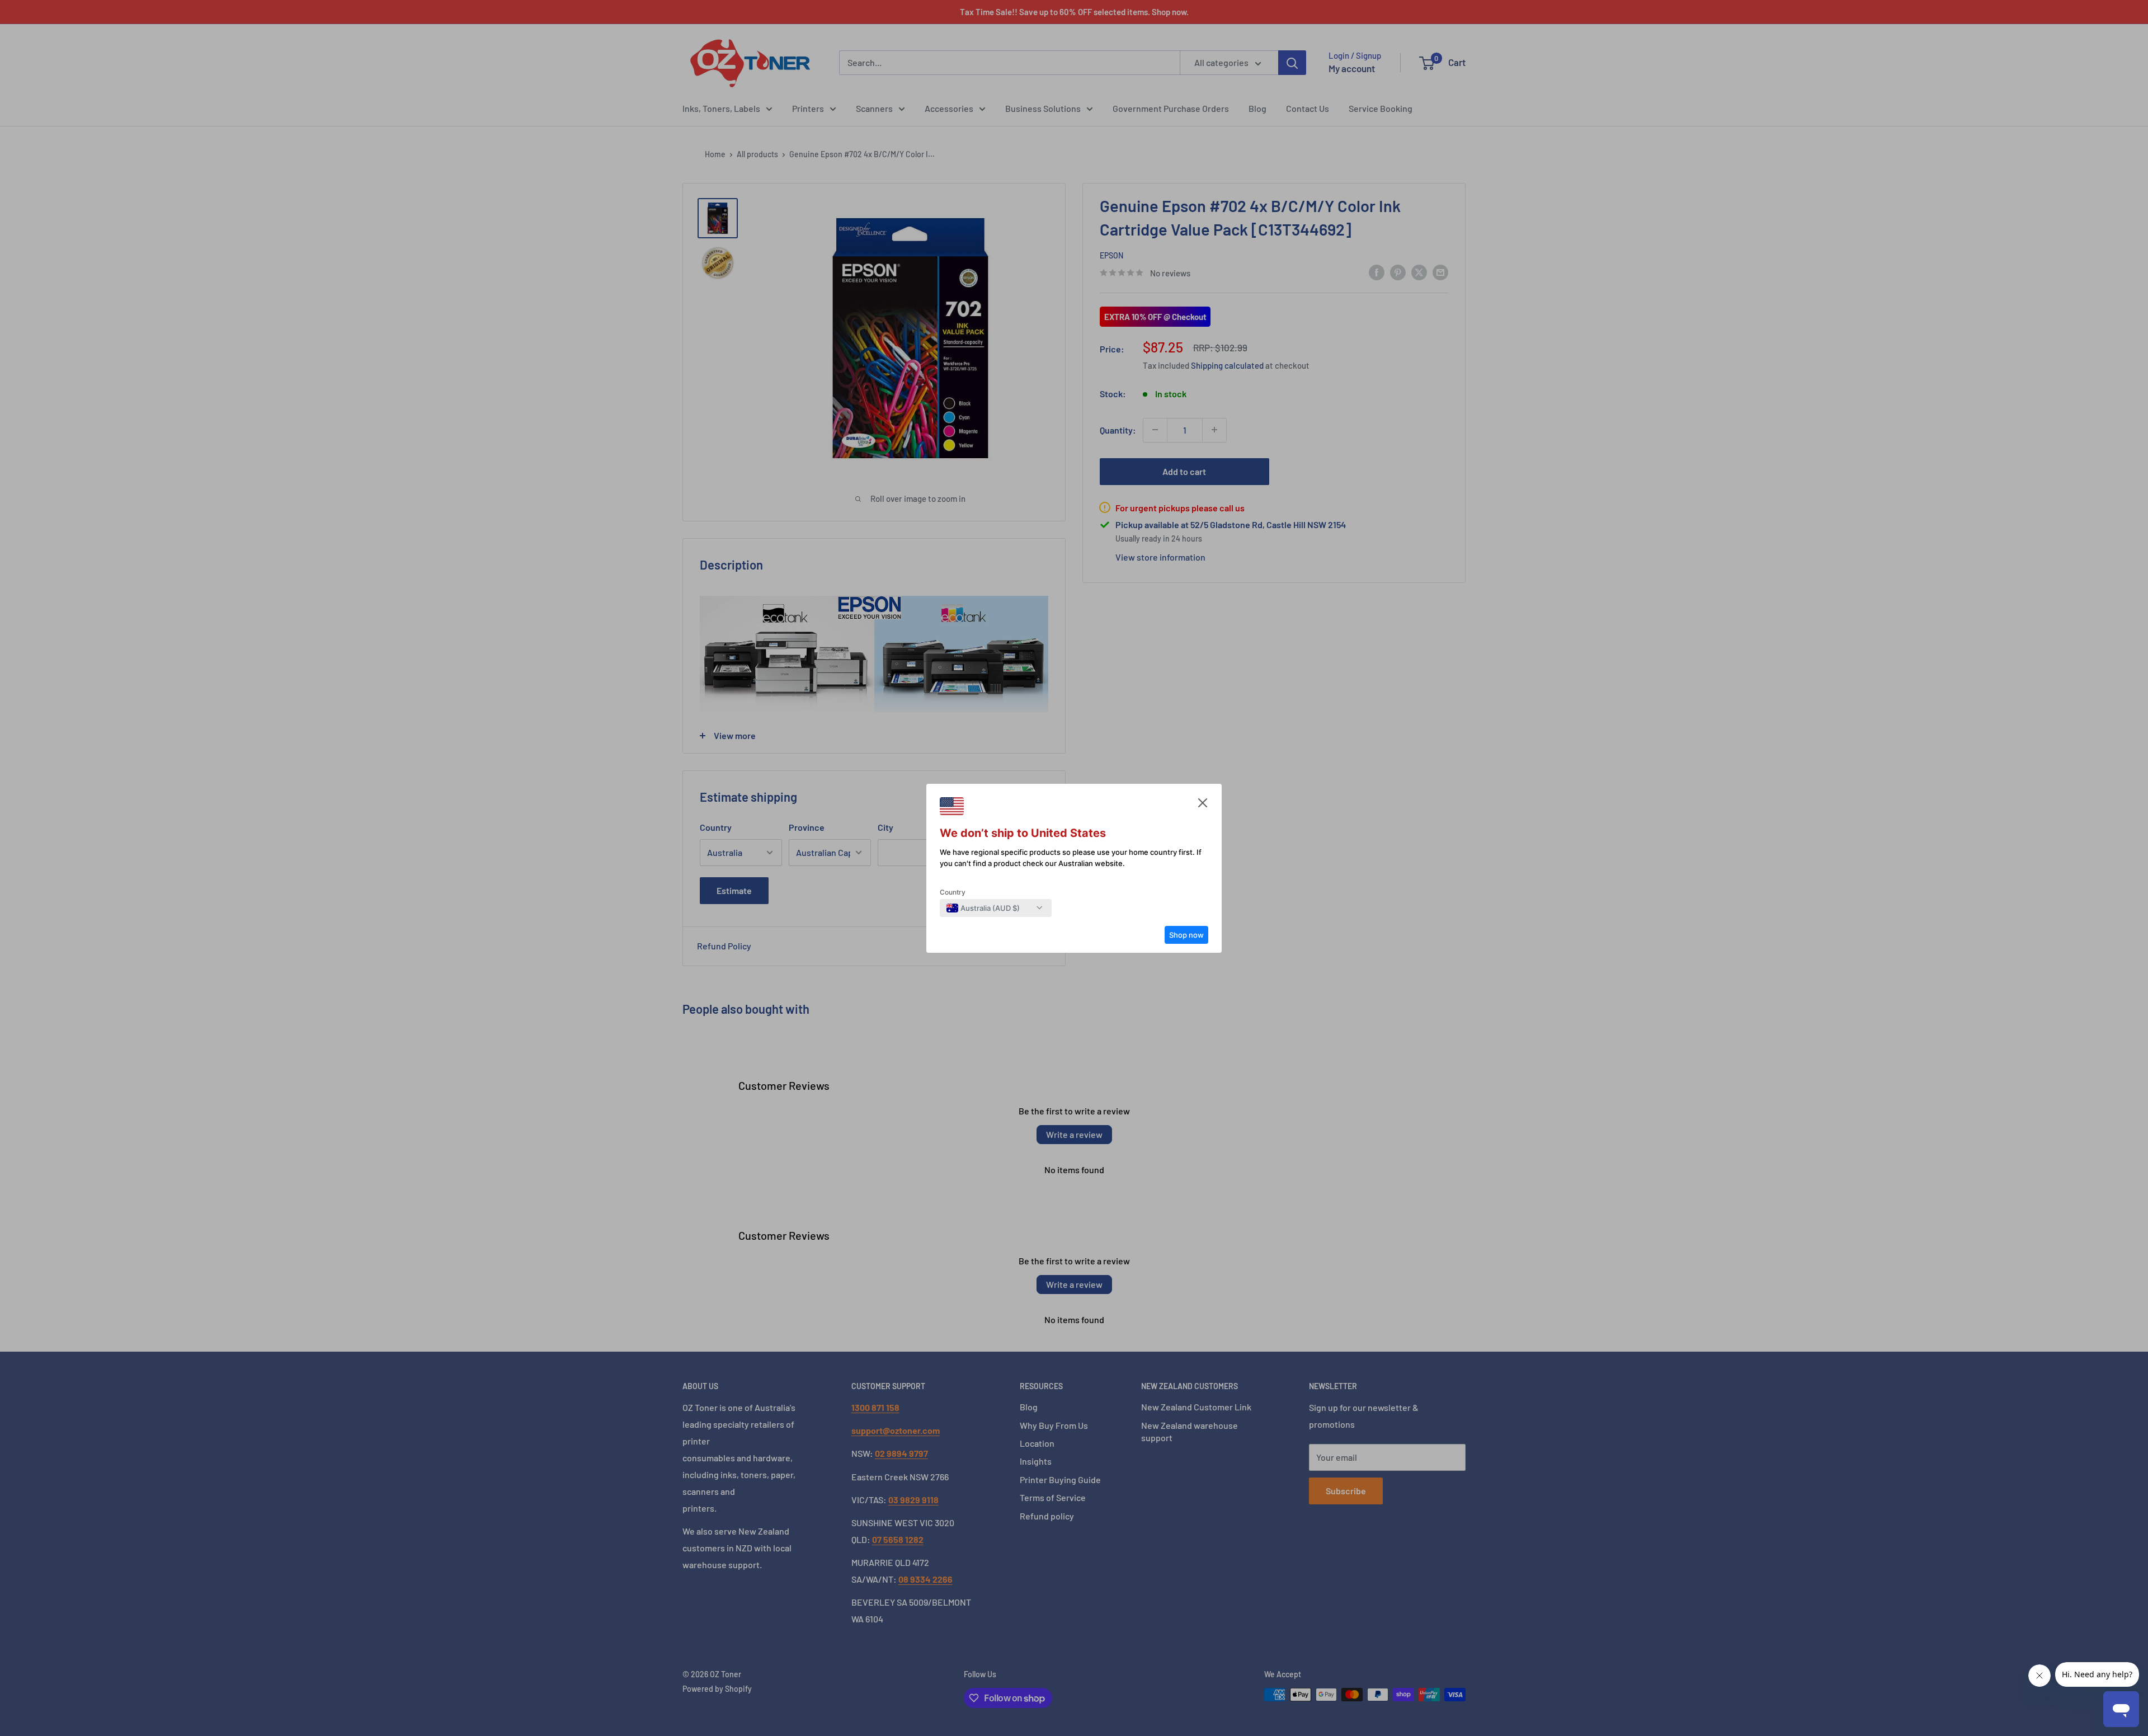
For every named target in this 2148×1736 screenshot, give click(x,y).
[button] (1203, 806)
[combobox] (983, 908)
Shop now (1186, 935)
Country (953, 892)
